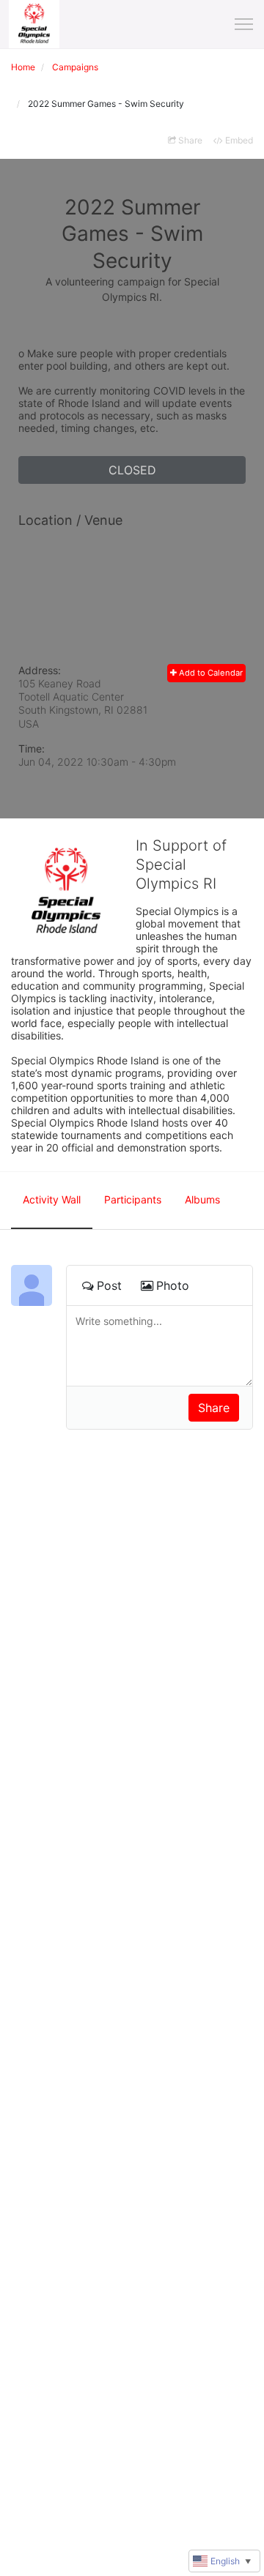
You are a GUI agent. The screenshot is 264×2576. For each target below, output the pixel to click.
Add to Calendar (210, 673)
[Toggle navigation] (244, 24)
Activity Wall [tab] (52, 1199)
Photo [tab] (173, 1285)
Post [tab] (109, 1285)
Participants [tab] (133, 1199)
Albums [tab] (202, 1199)
